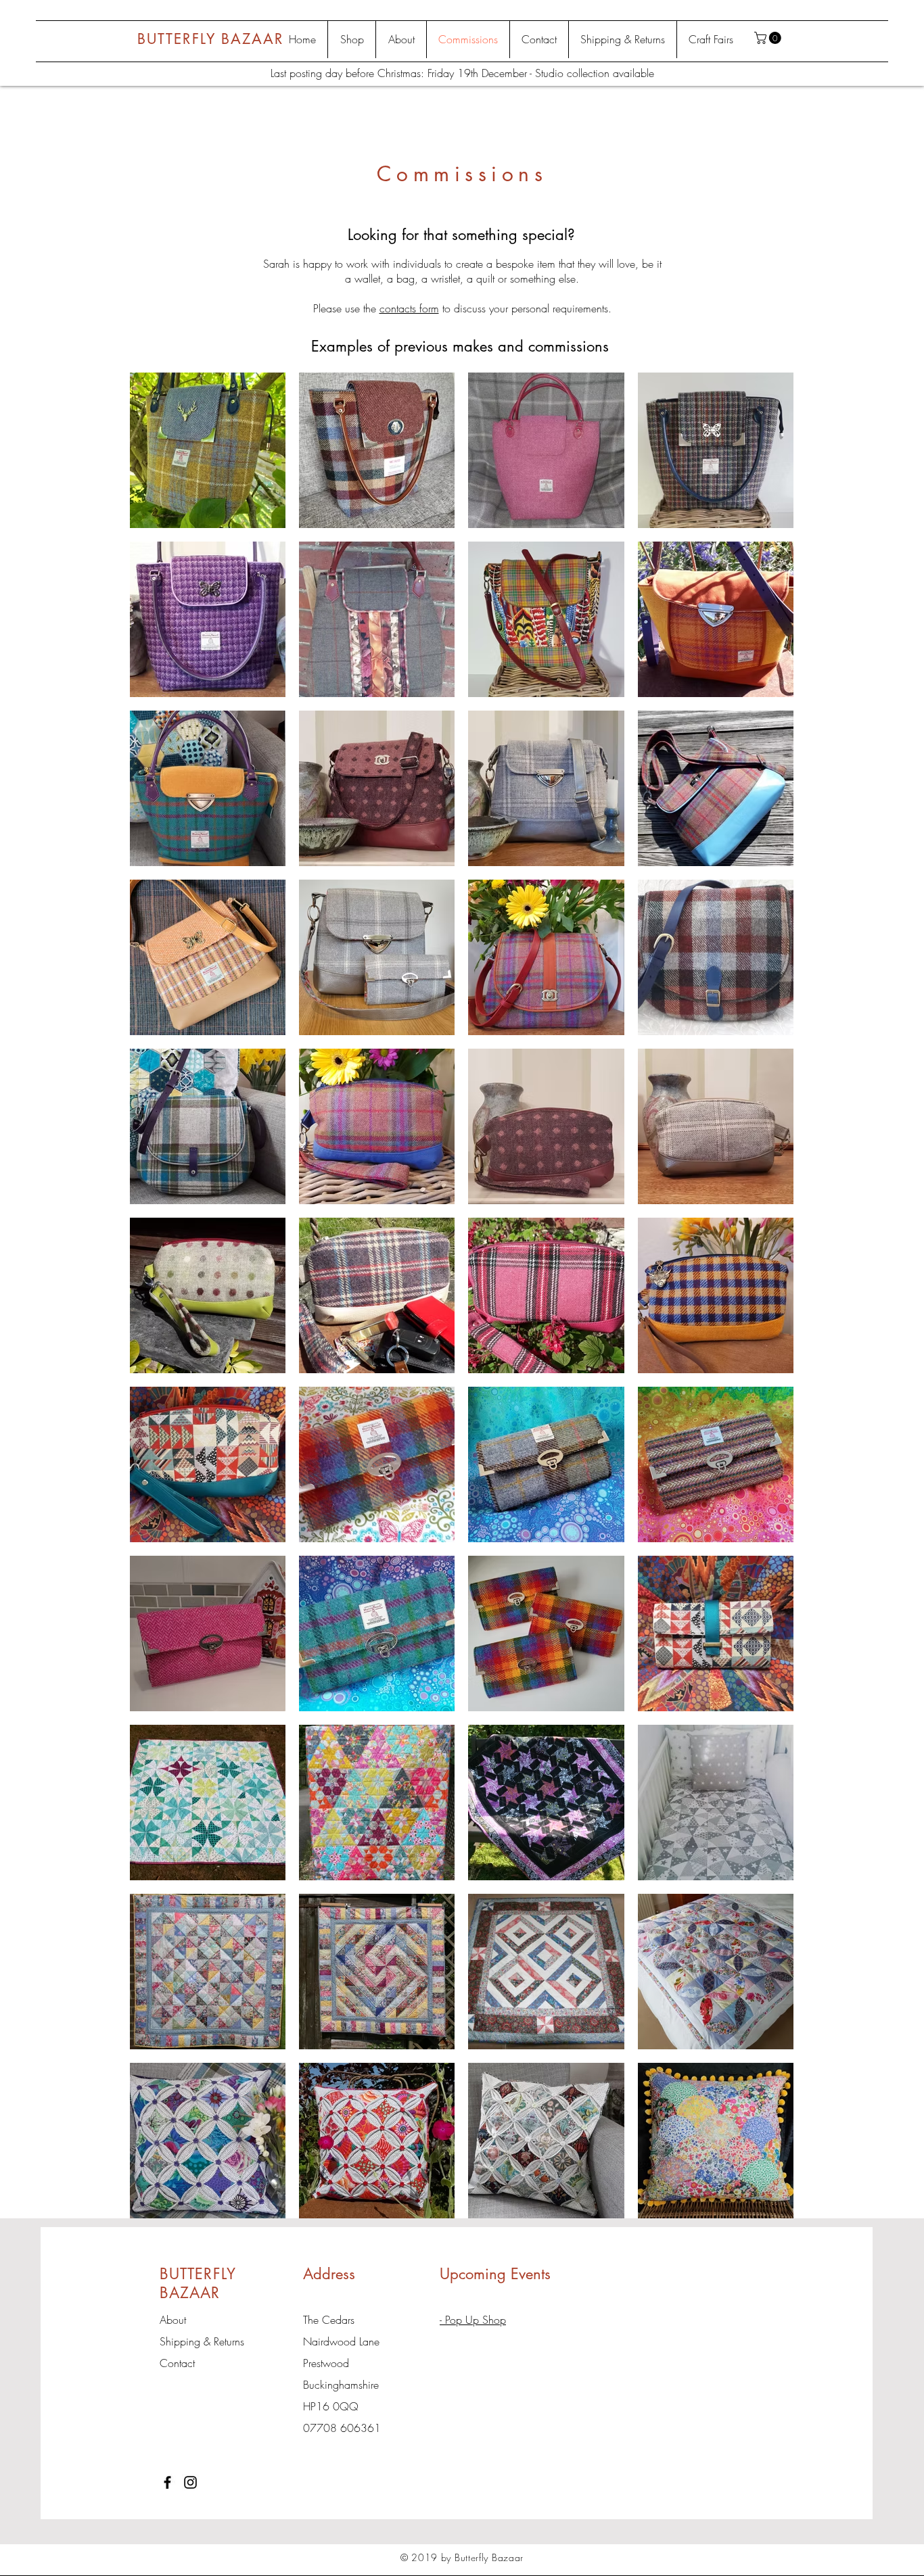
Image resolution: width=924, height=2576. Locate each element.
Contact (177, 2363)
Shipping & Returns (202, 2341)
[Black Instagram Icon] (190, 2482)
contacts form (409, 308)
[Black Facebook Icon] (167, 2482)
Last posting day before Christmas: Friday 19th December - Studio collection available (462, 73)
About (173, 2320)
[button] (769, 38)
